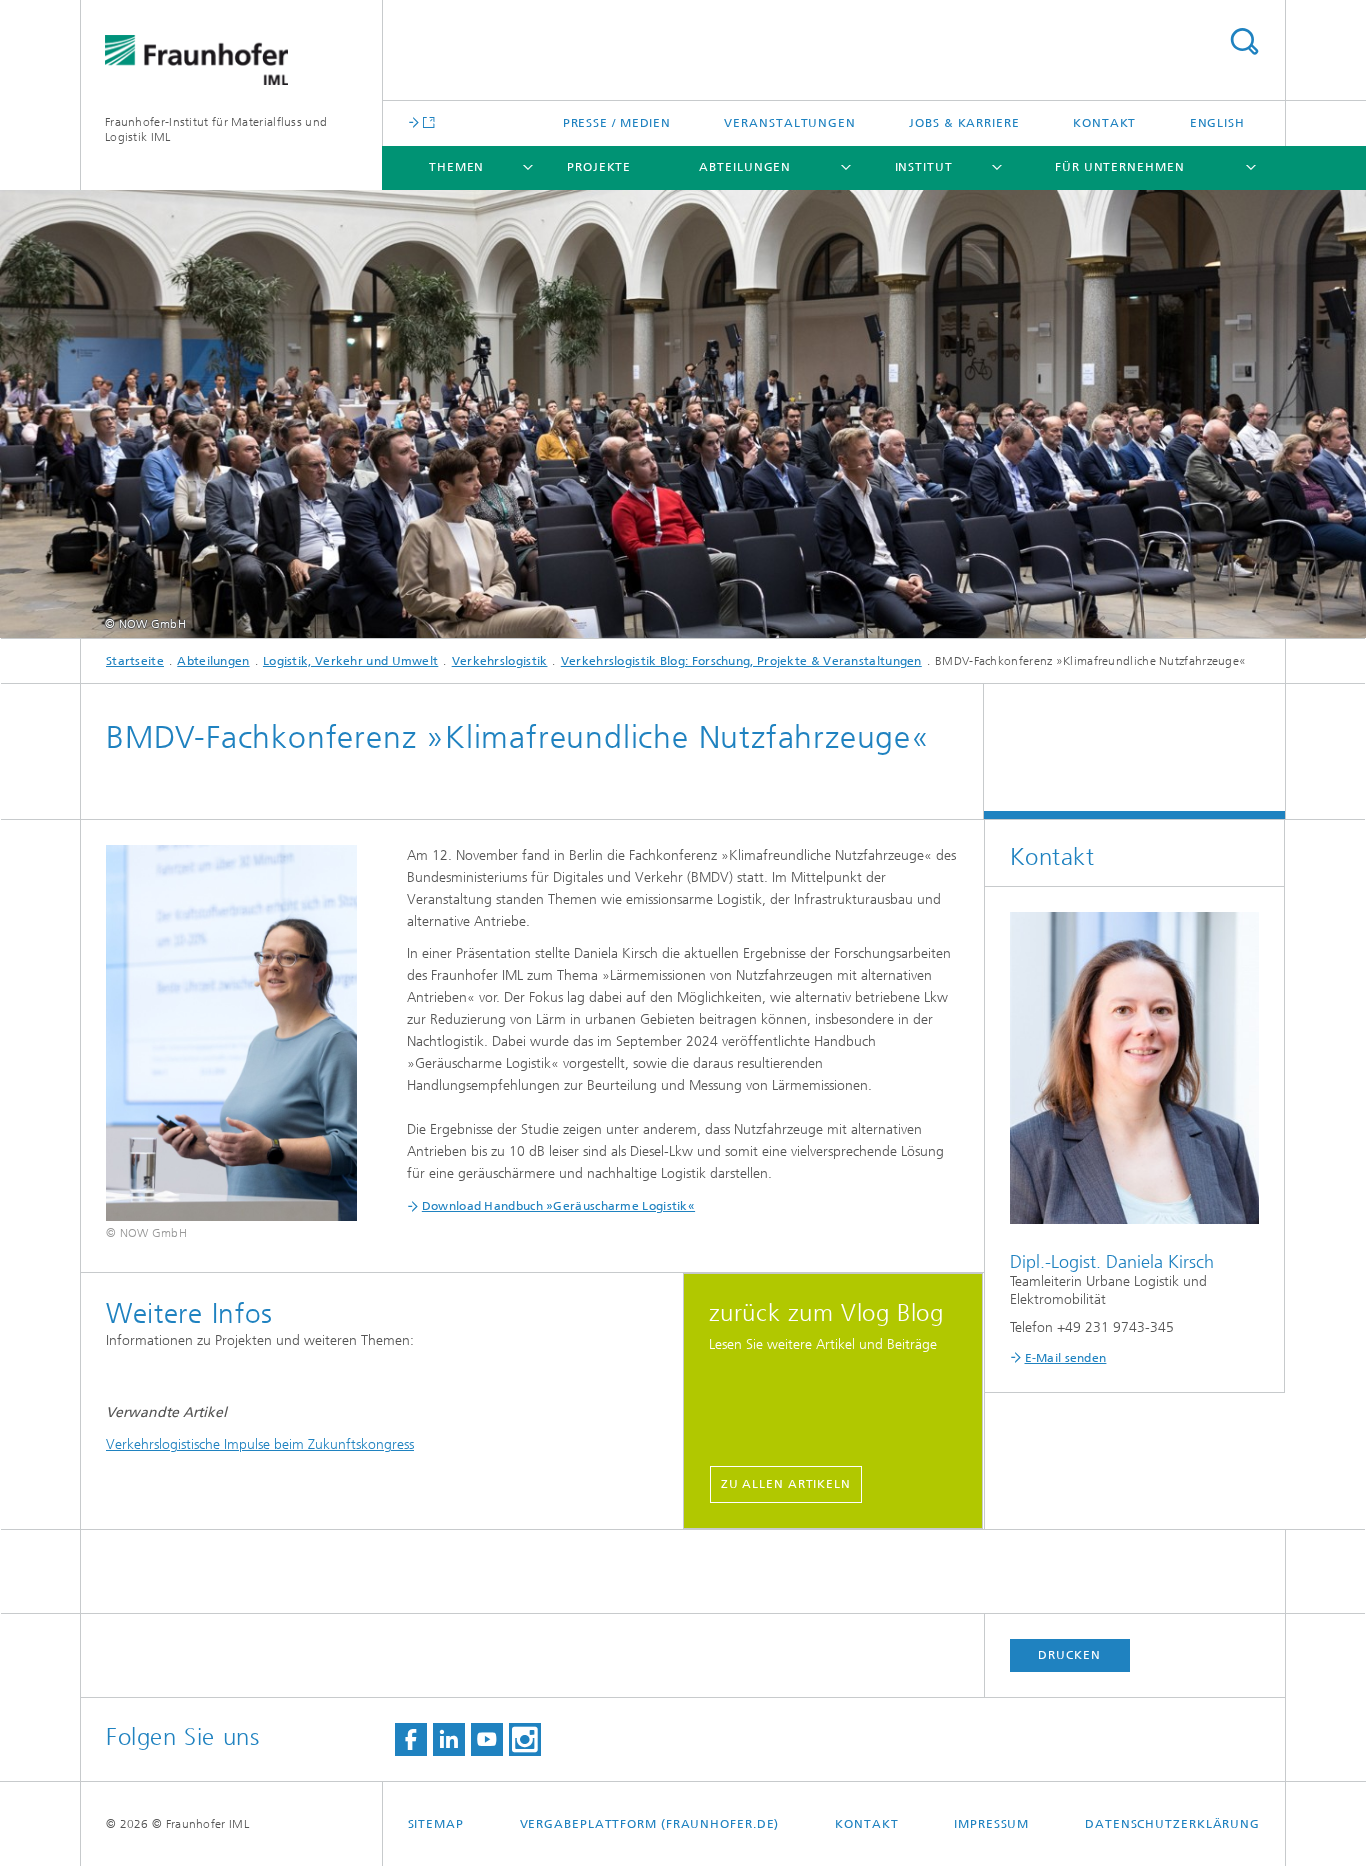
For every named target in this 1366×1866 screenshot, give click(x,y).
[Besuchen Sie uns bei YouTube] (487, 1739)
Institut (924, 167)
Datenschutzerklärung (1172, 1824)
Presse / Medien (617, 123)
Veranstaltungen (790, 123)
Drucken (1069, 1655)
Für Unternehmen (1120, 167)
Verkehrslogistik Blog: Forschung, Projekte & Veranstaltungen (741, 661)
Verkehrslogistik (500, 661)
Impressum (991, 1824)
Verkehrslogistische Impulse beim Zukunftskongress (260, 1444)
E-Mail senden (1066, 1358)
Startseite (135, 661)
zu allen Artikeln (786, 1484)
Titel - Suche (1244, 41)
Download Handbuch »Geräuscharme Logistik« (558, 1206)
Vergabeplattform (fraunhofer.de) (650, 1824)
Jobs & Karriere (964, 123)
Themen (456, 167)
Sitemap (436, 1824)
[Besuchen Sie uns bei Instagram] (525, 1739)
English (1217, 123)
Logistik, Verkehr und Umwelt (350, 661)
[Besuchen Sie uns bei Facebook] (411, 1739)
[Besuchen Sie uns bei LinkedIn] (449, 1739)
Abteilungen (745, 167)
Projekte (599, 167)
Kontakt (1104, 123)
